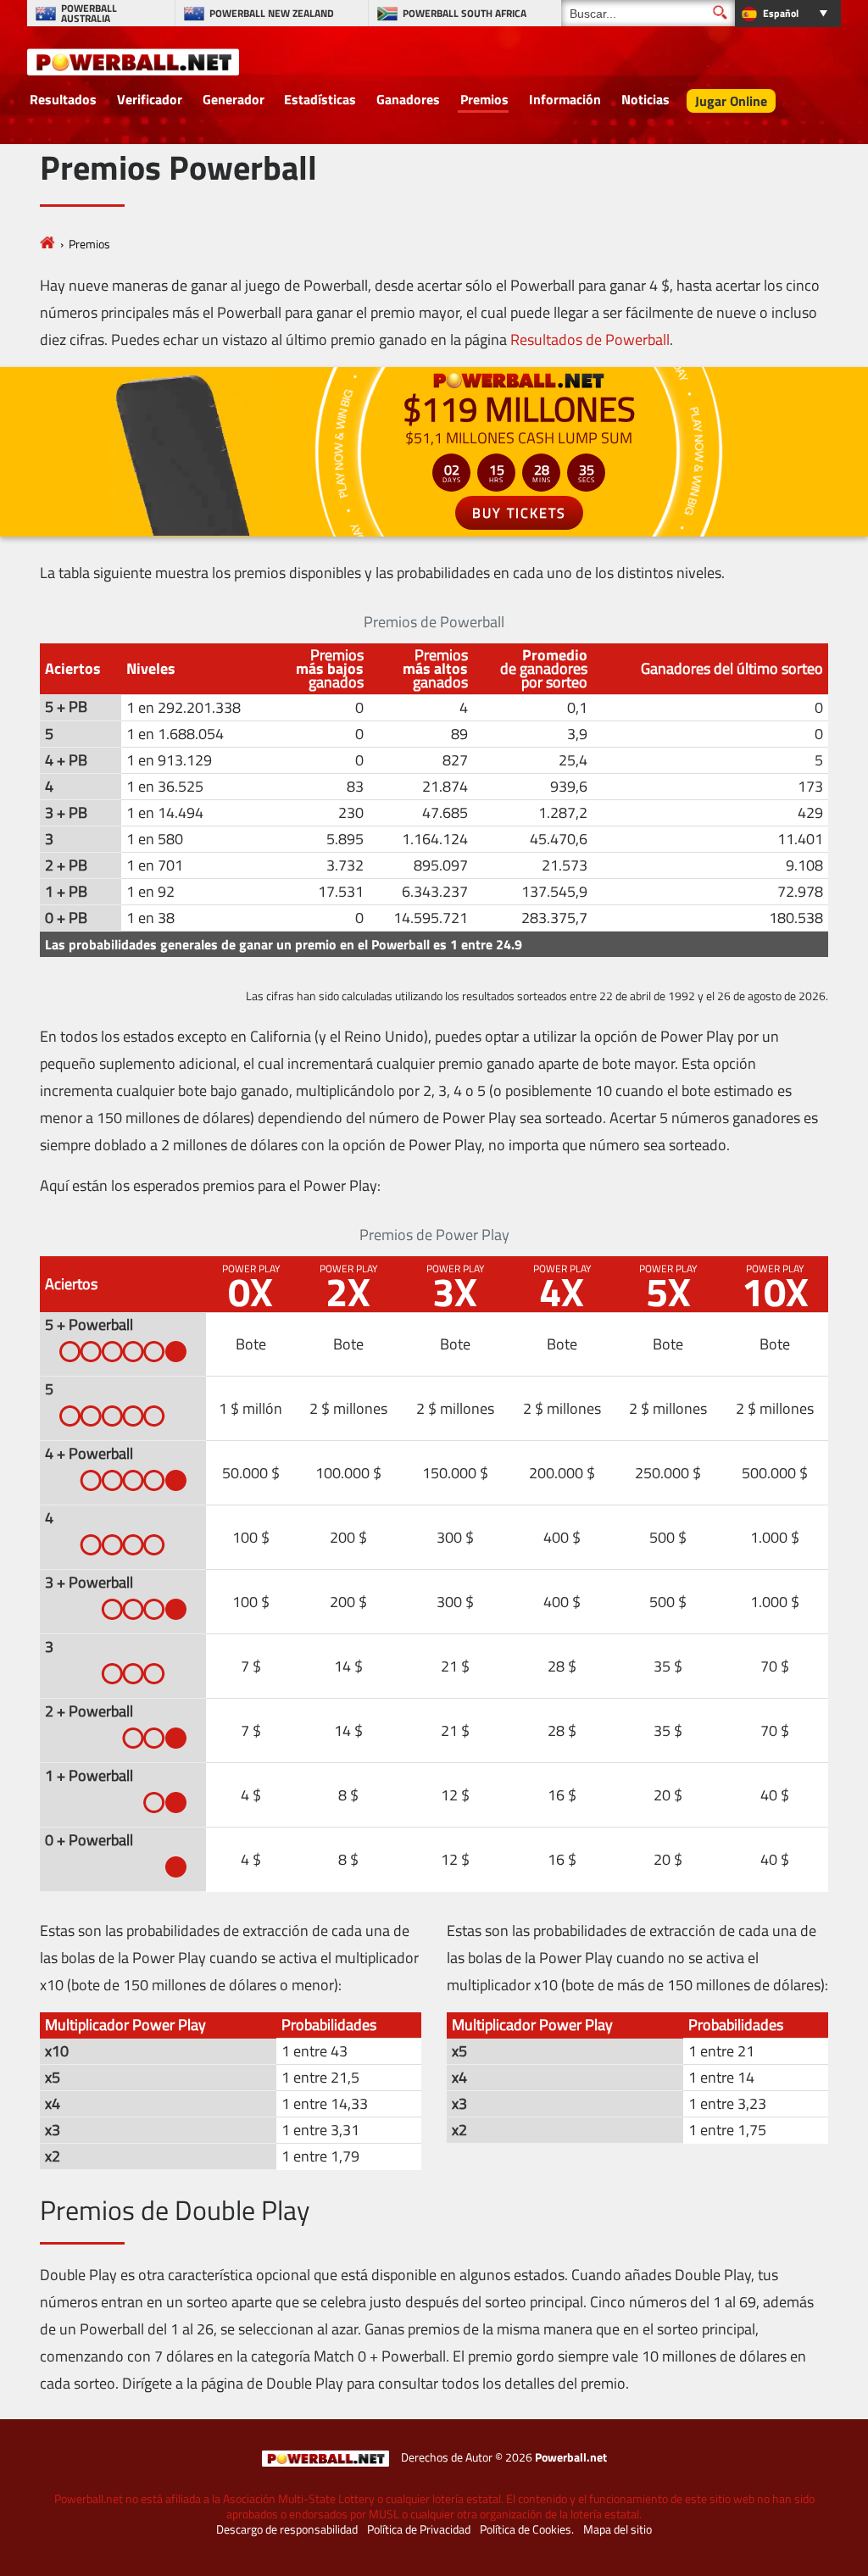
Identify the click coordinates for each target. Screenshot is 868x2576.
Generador (234, 99)
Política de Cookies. (527, 2529)
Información (565, 99)
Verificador (150, 99)
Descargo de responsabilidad (287, 2529)
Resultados (63, 99)
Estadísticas (320, 99)
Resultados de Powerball (590, 339)
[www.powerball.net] (133, 61)
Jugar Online (731, 101)
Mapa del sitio (618, 2529)
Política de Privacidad (419, 2529)
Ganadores (408, 99)
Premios (484, 99)
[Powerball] (47, 244)
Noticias (645, 99)
